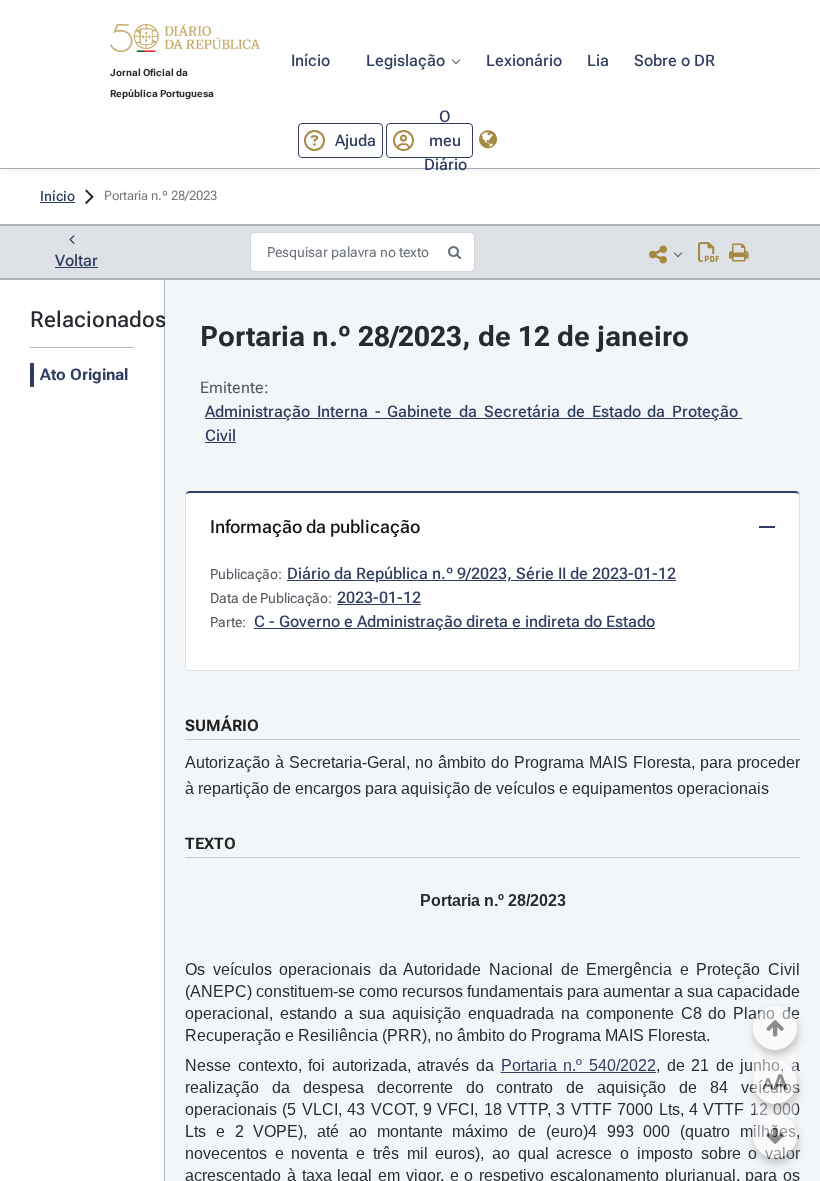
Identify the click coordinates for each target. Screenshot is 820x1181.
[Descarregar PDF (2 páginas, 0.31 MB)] (708, 254)
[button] (185, 41)
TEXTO (210, 843)
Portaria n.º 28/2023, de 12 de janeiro (444, 336)
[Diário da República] (185, 42)
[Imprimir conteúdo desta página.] (739, 254)
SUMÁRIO (222, 725)
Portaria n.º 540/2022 (578, 1065)
